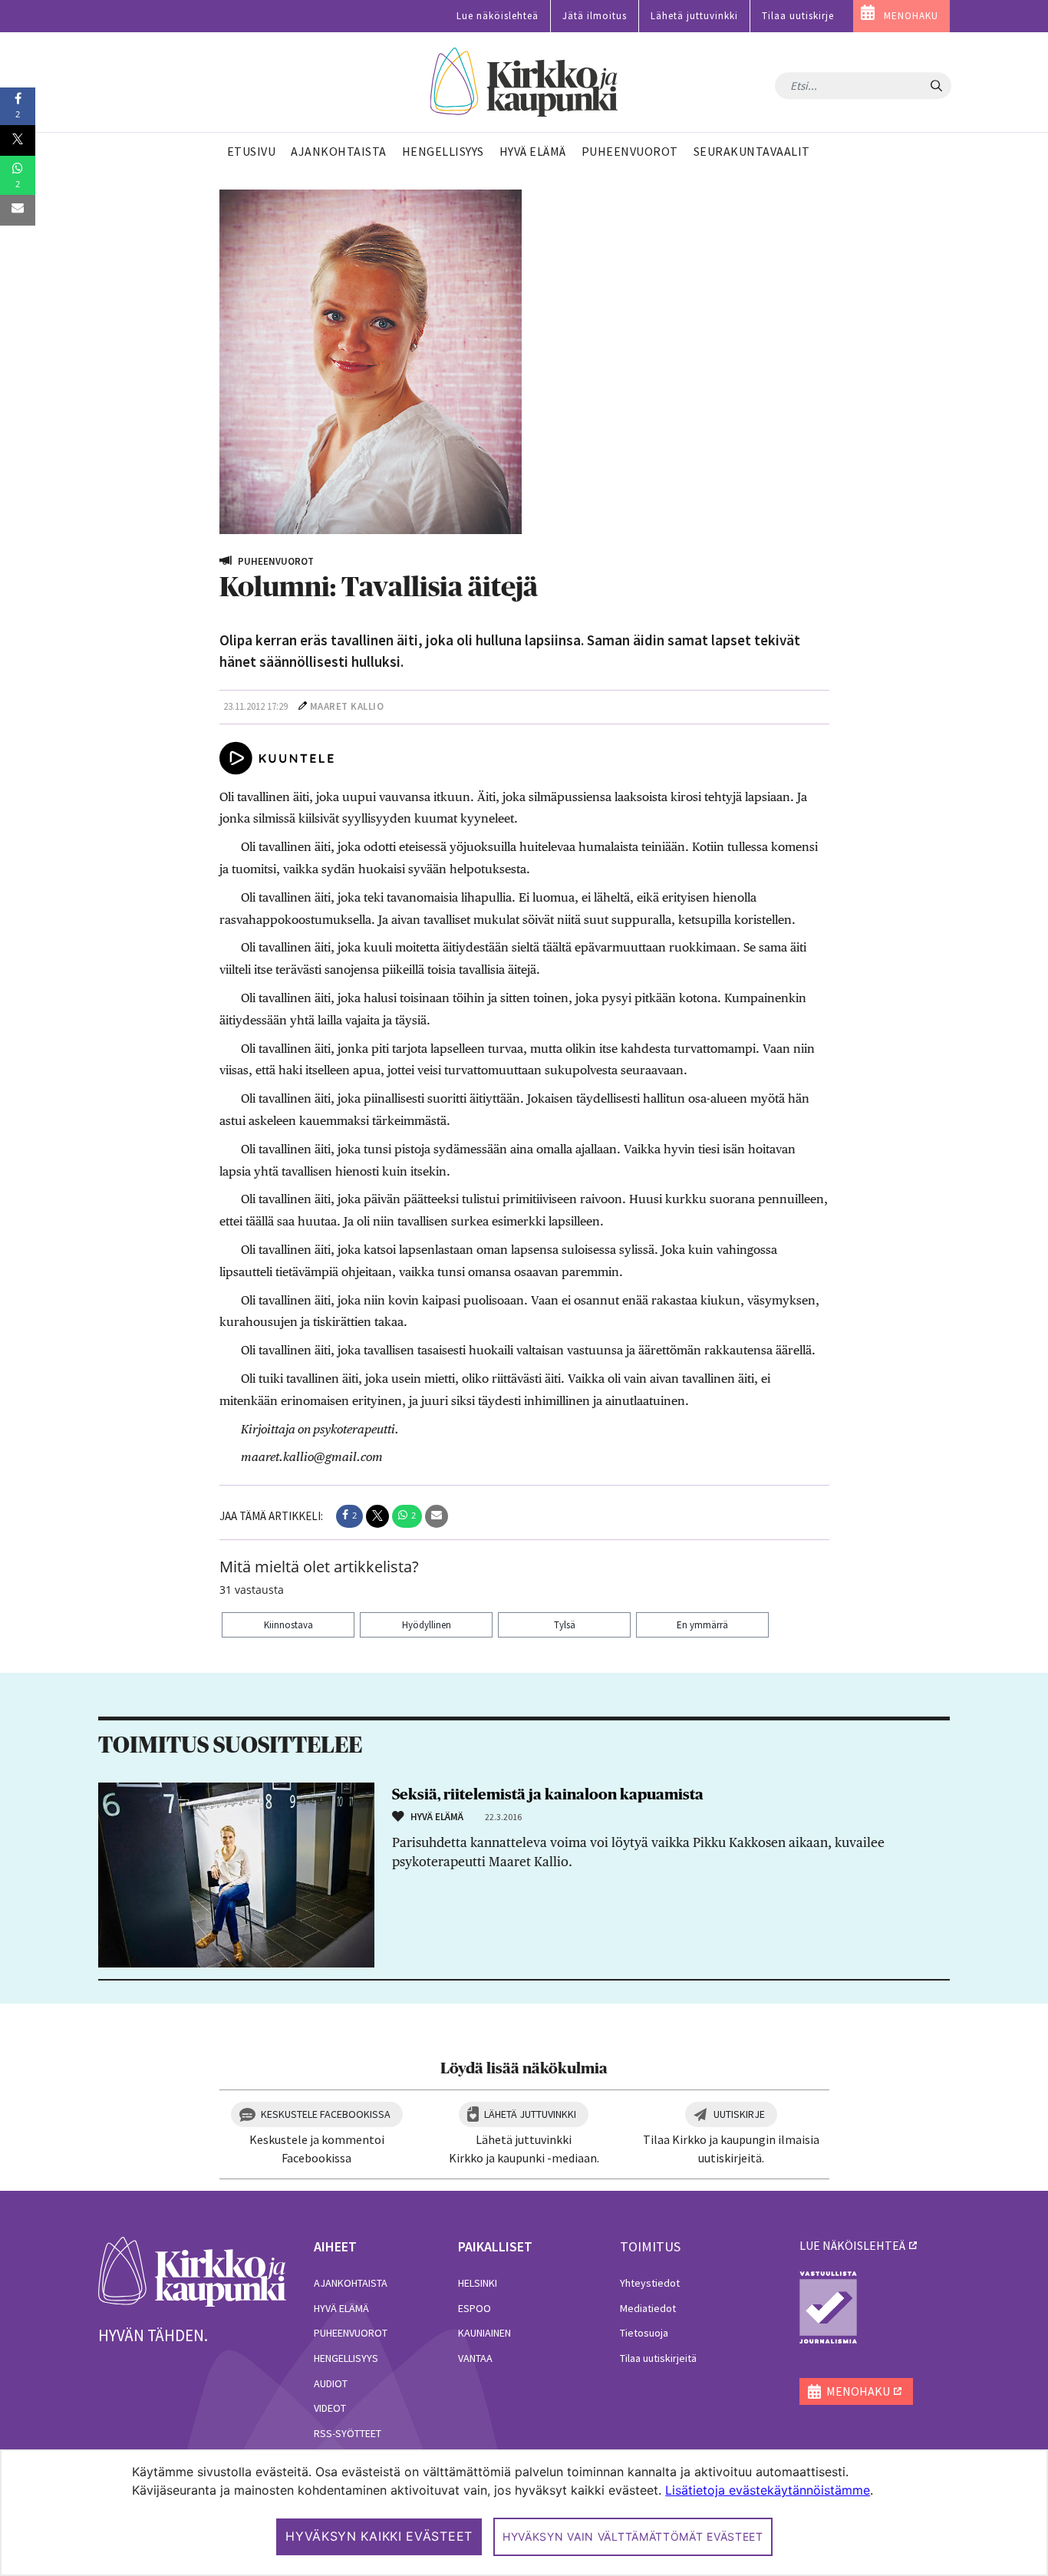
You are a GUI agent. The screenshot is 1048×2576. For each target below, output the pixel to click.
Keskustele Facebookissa (326, 2114)
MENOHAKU (911, 16)
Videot (330, 2408)
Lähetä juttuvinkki (694, 16)
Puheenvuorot (351, 2333)
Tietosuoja (644, 2333)
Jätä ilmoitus (595, 16)
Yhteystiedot (650, 2283)
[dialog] (524, 2513)
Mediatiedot (648, 2308)
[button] (349, 1516)
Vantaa (475, 2358)
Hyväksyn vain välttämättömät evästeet (633, 2536)
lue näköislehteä (852, 2245)
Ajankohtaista (351, 2283)
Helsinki (478, 2283)
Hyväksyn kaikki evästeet (379, 2536)
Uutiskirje (739, 2114)
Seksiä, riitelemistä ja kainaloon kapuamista (548, 1795)
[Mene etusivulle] (192, 2271)
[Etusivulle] (524, 82)
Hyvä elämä (341, 2308)
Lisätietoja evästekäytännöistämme (768, 2490)
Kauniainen (484, 2333)
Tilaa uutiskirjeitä (658, 2358)
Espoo (475, 2308)
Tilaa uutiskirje (798, 16)
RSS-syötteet (348, 2433)
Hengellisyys (346, 2358)
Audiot (331, 2383)
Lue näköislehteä (498, 16)
